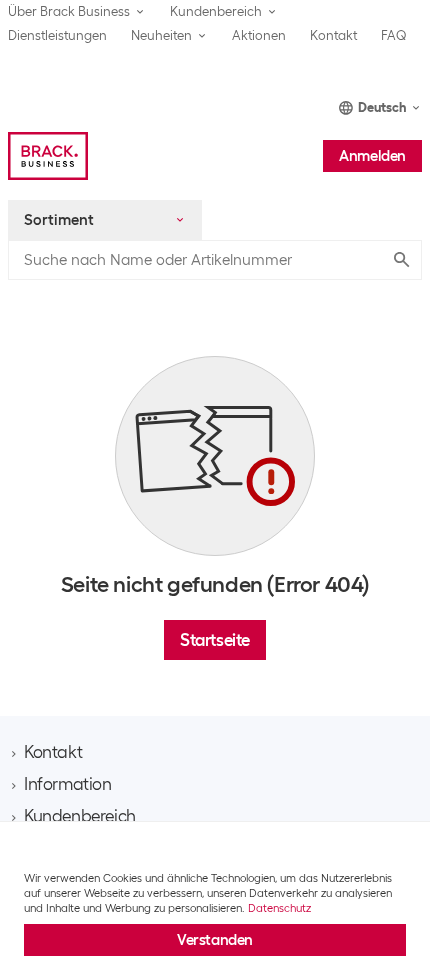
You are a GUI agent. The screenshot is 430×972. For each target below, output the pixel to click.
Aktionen (259, 35)
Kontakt (333, 35)
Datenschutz (279, 908)
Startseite (215, 640)
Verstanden (215, 940)
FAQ (394, 35)
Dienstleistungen (57, 35)
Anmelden (372, 156)
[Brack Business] (48, 156)
